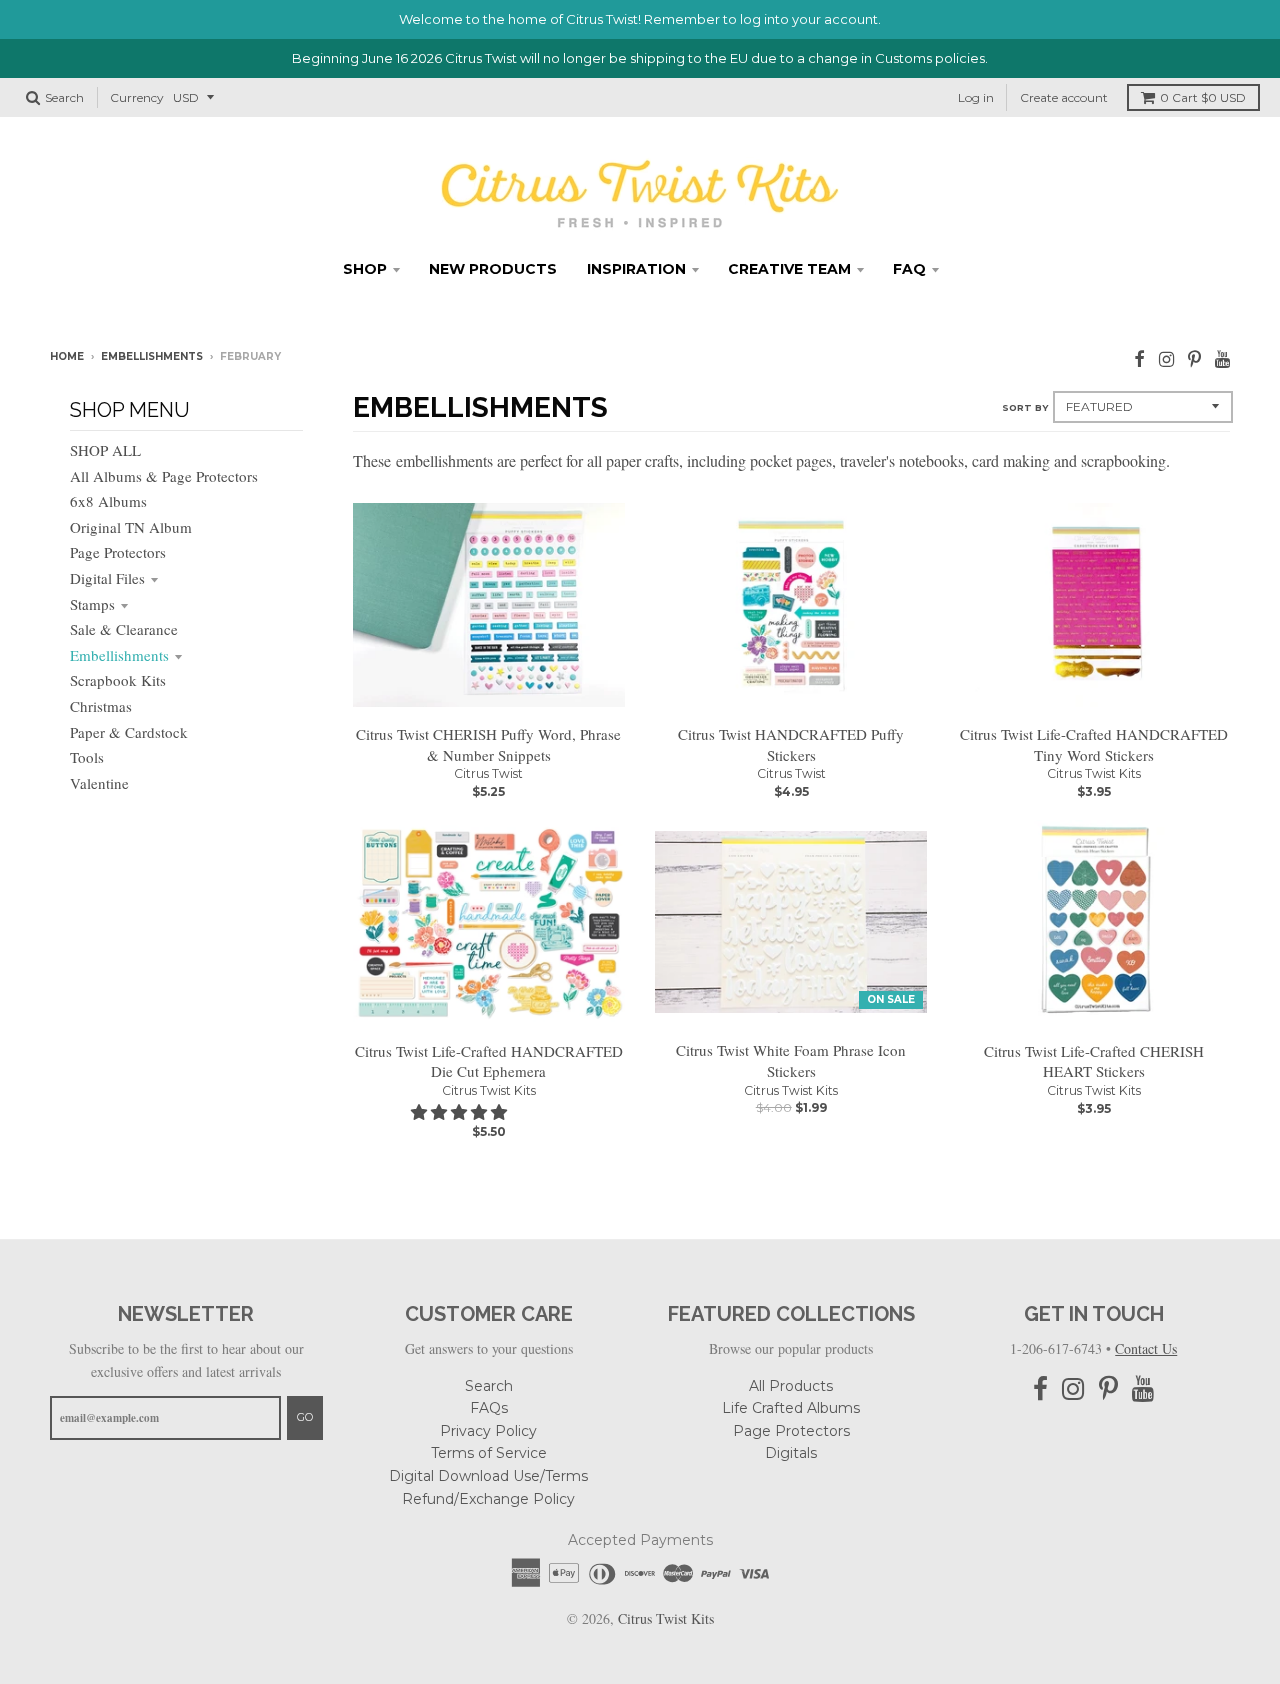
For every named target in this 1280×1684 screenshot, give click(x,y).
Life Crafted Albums (791, 1408)
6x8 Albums (108, 501)
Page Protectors (118, 552)
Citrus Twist (488, 773)
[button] (461, 1111)
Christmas (101, 706)
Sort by (1025, 407)
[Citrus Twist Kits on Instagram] (1166, 358)
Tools (87, 757)
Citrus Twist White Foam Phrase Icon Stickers (791, 1060)
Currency (137, 97)
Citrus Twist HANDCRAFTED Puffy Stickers (791, 744)
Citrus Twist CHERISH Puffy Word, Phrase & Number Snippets (488, 744)
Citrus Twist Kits (1094, 773)
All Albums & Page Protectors (164, 476)
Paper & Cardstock (129, 732)
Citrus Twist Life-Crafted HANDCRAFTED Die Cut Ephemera (489, 1061)
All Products (791, 1386)
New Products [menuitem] (493, 269)
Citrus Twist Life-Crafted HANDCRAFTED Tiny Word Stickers (1094, 744)
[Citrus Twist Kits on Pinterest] (1194, 358)
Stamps (92, 604)
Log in (976, 97)
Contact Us (1146, 1348)
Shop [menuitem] (365, 269)
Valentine (99, 783)
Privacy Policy (488, 1431)
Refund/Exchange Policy (488, 1499)
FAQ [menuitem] (909, 269)
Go (305, 1417)
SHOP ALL (105, 450)
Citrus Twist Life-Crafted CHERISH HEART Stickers (1094, 1061)
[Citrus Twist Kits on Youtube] (1222, 358)
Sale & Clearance (124, 629)
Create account (1064, 97)
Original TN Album (131, 527)
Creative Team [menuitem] (789, 269)
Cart (1203, 97)
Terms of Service (489, 1453)
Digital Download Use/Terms (488, 1476)
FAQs (489, 1408)
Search (489, 1386)
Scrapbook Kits (118, 680)
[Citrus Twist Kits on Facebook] (1139, 358)
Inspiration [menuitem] (636, 269)
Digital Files (107, 578)
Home (67, 356)
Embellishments (152, 356)
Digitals (791, 1453)
